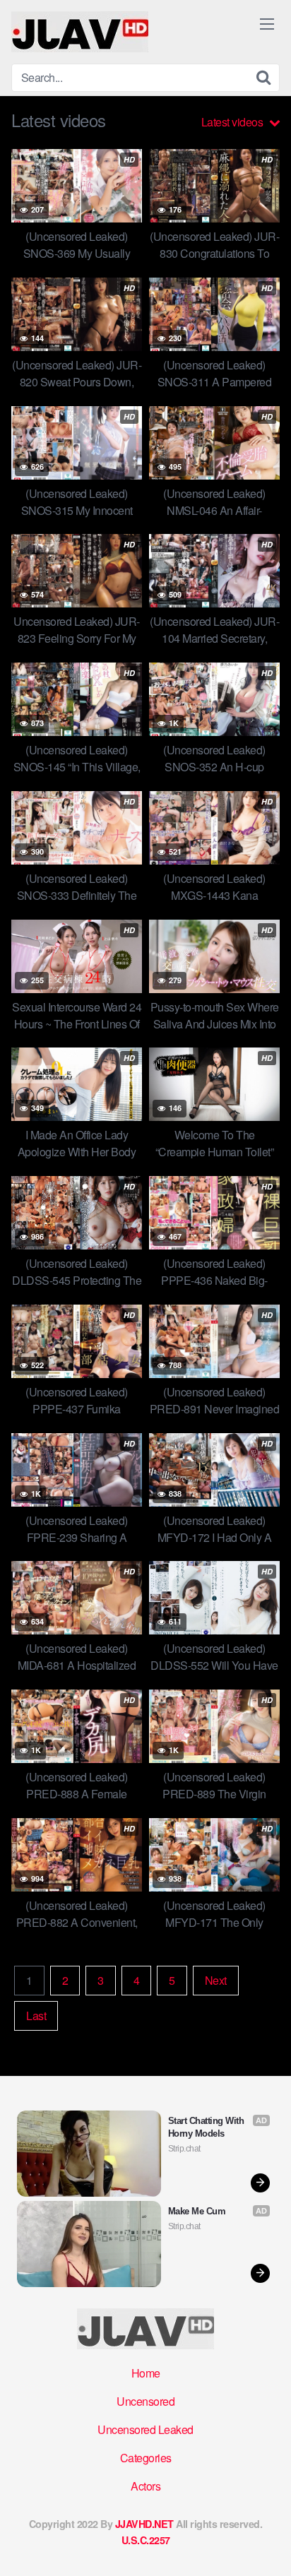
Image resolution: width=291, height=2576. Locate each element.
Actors (145, 2486)
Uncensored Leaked (145, 2429)
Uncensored (145, 2401)
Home (146, 2373)
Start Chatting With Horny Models (207, 2127)
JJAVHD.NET (144, 2524)
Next (216, 1980)
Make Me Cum (197, 2211)
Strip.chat (184, 2149)
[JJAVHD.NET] (80, 32)
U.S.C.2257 (146, 2540)
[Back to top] (266, 2545)
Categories (146, 2458)
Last (36, 2016)
